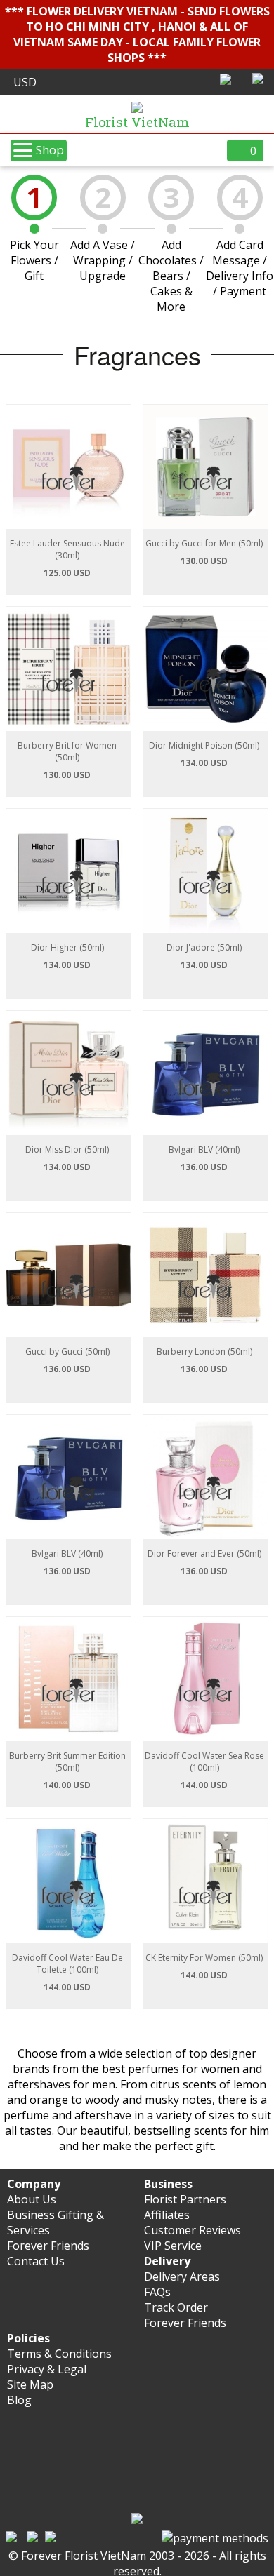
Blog (19, 2400)
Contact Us (36, 2261)
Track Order (176, 2307)
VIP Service (173, 2246)
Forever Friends (48, 2246)
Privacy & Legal (47, 2369)
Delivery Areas (182, 2276)
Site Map (30, 2384)
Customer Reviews (193, 2230)
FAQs (157, 2292)
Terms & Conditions (59, 2354)
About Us (32, 2199)
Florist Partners (185, 2199)
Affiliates (167, 2215)
